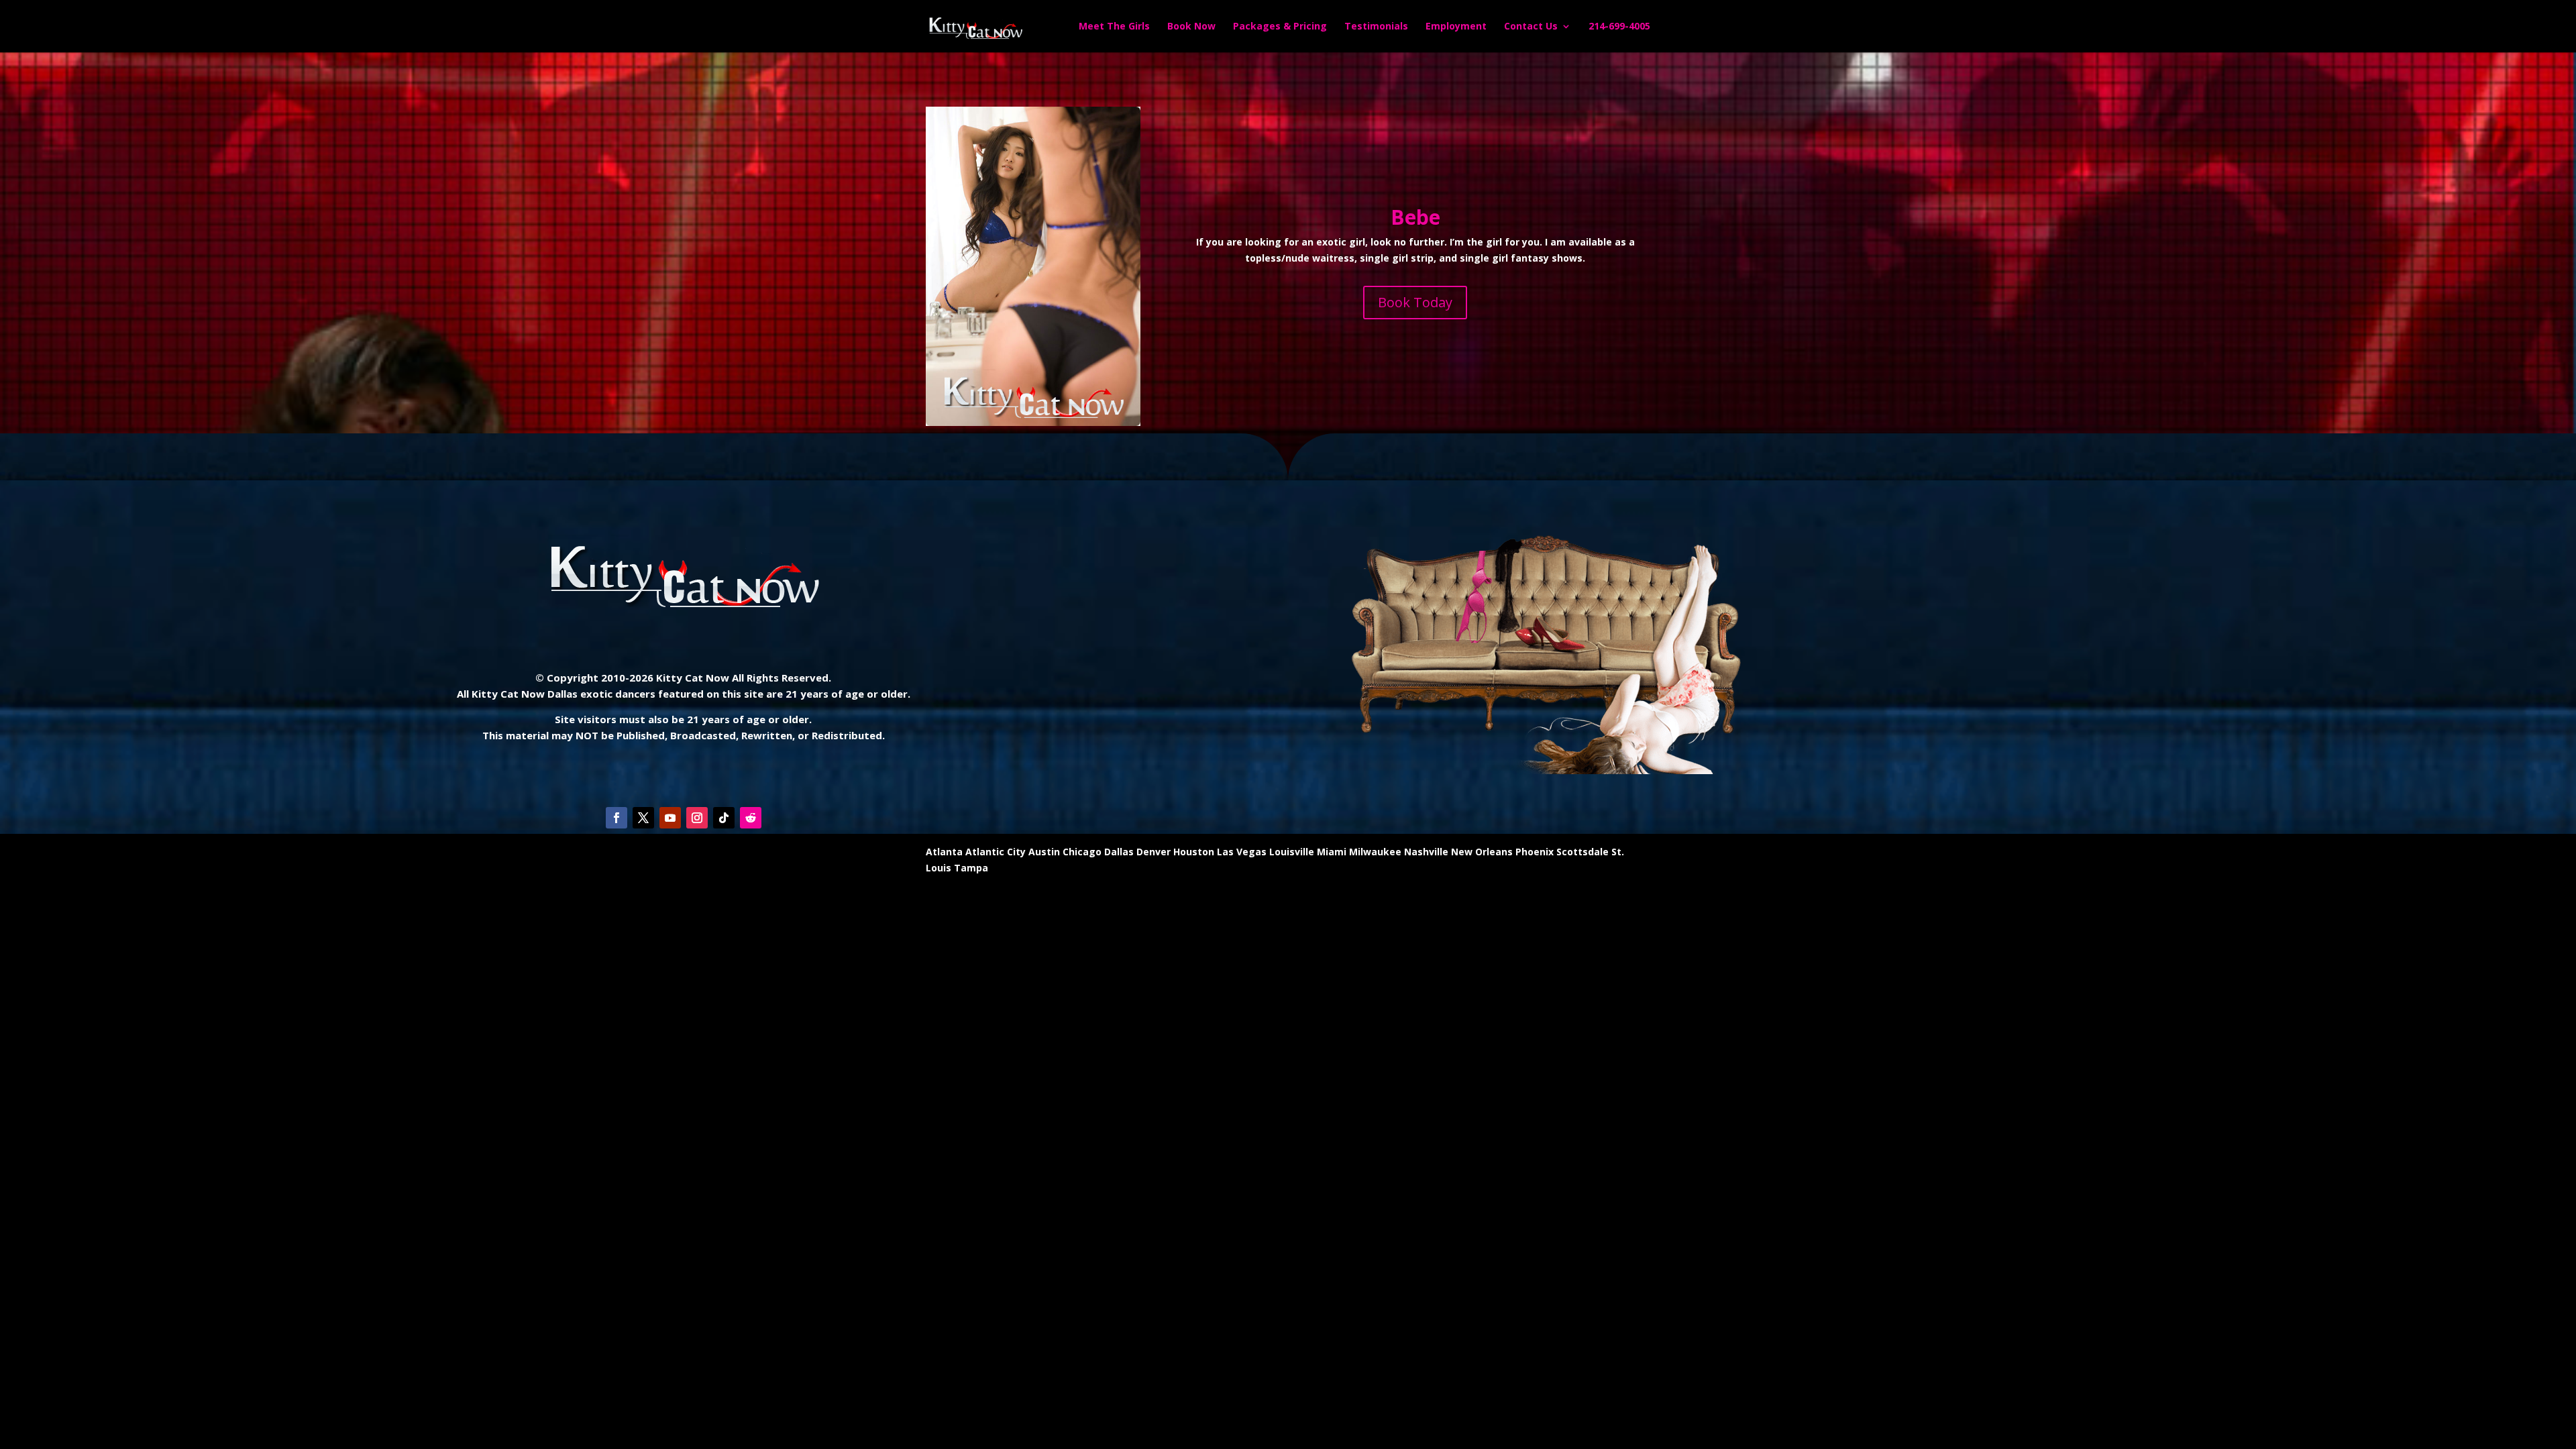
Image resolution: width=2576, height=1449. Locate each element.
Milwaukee (1375, 852)
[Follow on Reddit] (751, 818)
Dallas (1119, 852)
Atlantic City (996, 852)
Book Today (1415, 302)
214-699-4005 (1619, 27)
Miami (1332, 852)
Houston (1194, 852)
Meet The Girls (1114, 27)
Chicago (1082, 852)
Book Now (1191, 27)
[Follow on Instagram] (697, 818)
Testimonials (1376, 27)
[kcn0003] (1033, 422)
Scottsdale (1582, 852)
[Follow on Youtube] (670, 818)
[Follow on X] (643, 818)
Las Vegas (1242, 852)
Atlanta (944, 852)
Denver (1153, 852)
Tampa (971, 868)
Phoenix (1535, 852)
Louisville (1292, 852)
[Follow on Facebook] (616, 818)
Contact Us (1531, 27)
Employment (1456, 27)
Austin (1044, 852)
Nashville (1426, 852)
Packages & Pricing (1280, 27)
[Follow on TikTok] (724, 818)
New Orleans (1482, 852)
